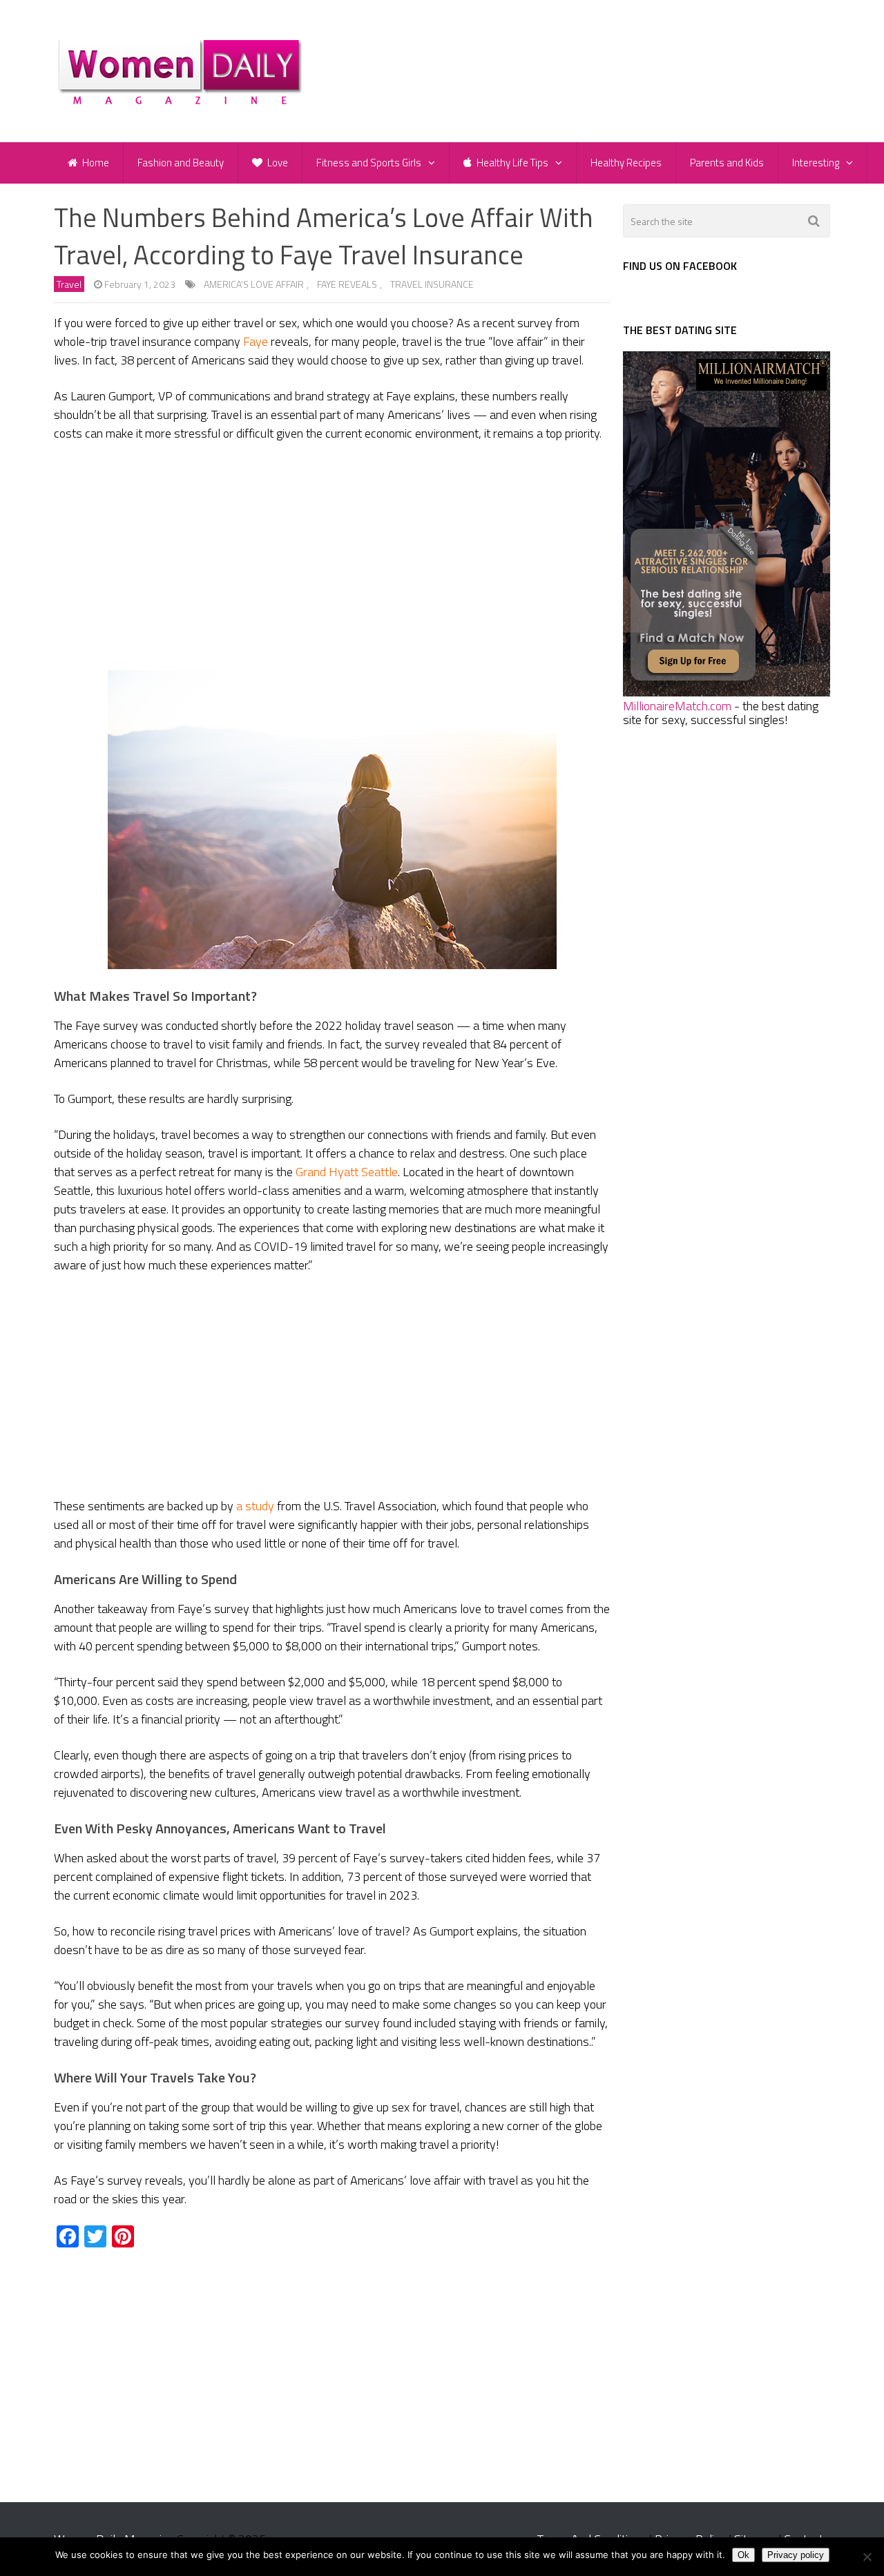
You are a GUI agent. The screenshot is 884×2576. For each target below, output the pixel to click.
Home (95, 163)
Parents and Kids (727, 163)
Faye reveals (347, 284)
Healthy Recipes (626, 163)
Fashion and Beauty (181, 163)
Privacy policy (796, 2555)
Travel (69, 284)
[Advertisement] (332, 556)
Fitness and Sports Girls (369, 163)
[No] (867, 2557)
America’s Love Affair (254, 284)
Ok (743, 2555)
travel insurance (432, 284)
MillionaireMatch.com (677, 706)
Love (277, 163)
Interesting (816, 163)
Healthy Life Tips (511, 163)
